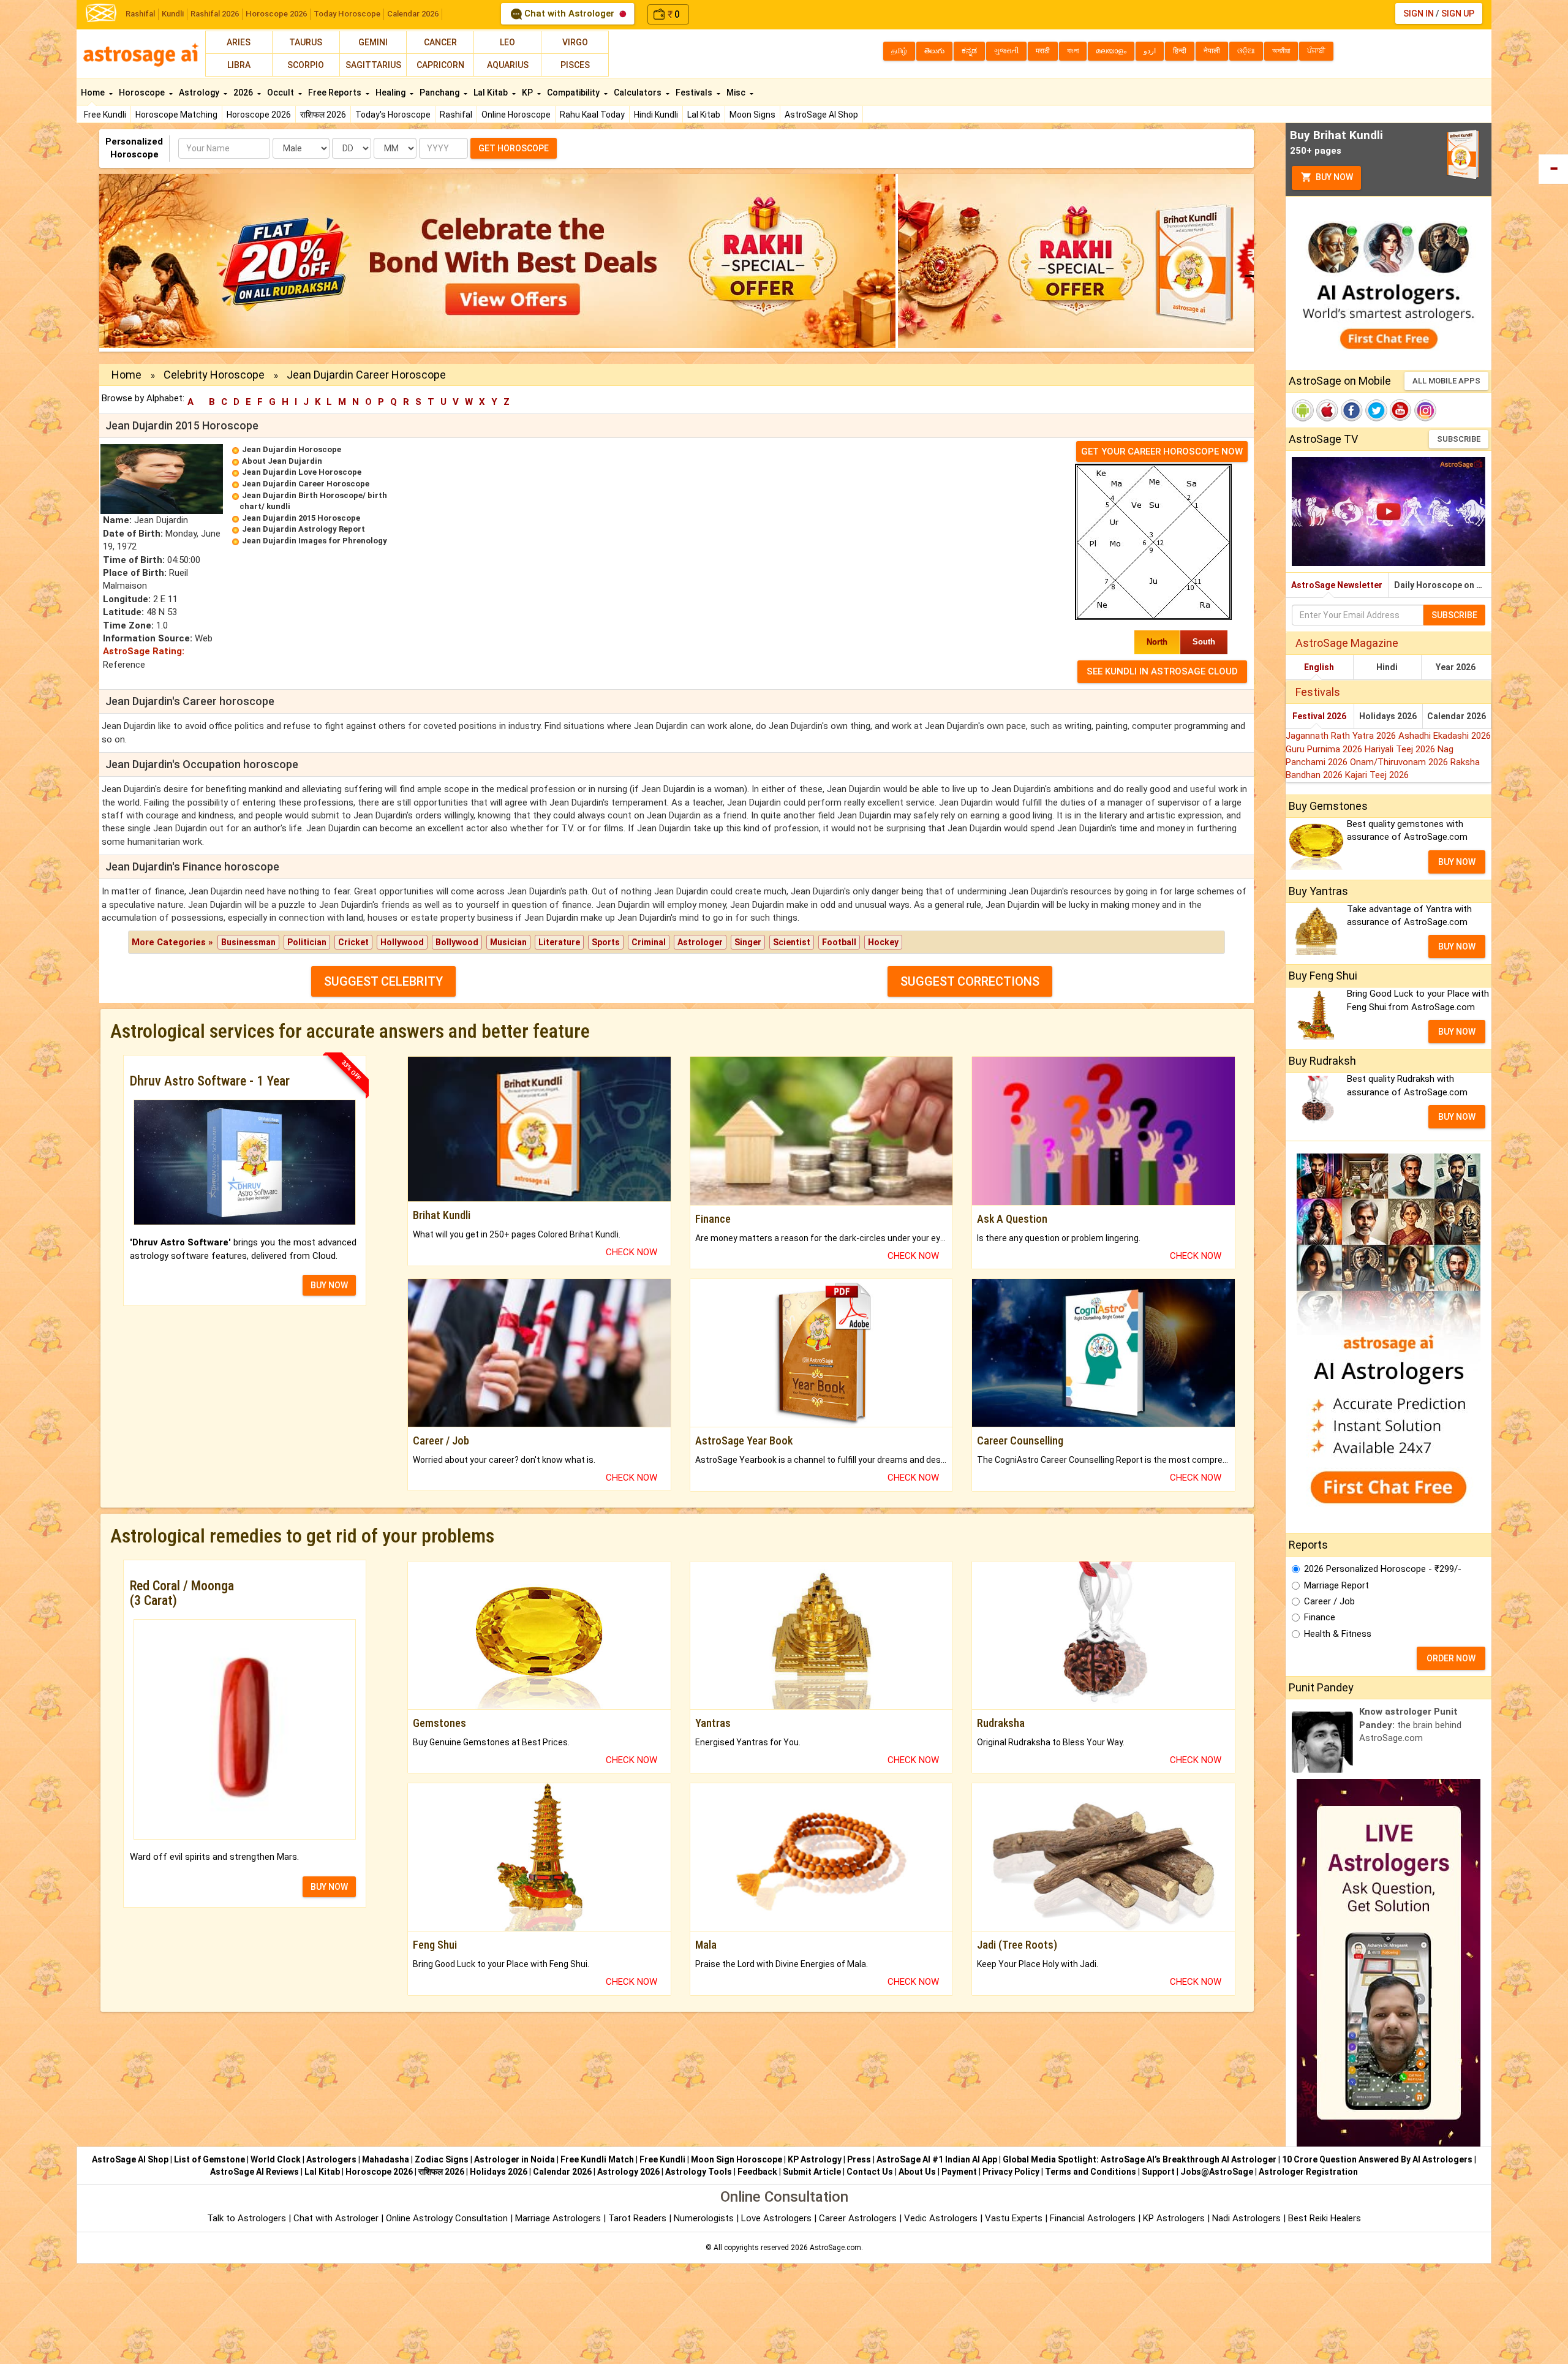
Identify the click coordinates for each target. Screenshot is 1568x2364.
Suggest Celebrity (383, 981)
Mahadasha (386, 2159)
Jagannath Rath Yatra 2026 (1342, 736)
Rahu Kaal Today (592, 115)
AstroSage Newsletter (1337, 585)
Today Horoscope (347, 14)
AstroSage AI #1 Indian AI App (937, 2159)
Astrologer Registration (1308, 2172)
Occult (281, 93)
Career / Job (1329, 1601)
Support (1158, 2172)
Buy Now (1333, 177)
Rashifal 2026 (215, 14)
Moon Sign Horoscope (737, 2159)
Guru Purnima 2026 (1325, 749)
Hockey (883, 942)
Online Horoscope (516, 115)
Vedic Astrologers (941, 2218)
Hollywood (402, 942)
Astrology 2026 (628, 2172)
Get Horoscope (514, 148)
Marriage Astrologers (559, 2218)
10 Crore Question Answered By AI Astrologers (1377, 2159)
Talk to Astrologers (247, 2218)
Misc (737, 93)
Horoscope (143, 93)
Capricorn (440, 65)
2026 (244, 93)
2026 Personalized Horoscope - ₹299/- (1383, 1569)
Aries (239, 42)
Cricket (353, 942)
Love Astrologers (776, 2218)
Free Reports (336, 93)
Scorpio (306, 65)
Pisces (575, 65)
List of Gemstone (209, 2159)
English (1319, 667)
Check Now (631, 1252)
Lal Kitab (704, 115)
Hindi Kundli (656, 115)
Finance (1320, 1617)
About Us (917, 2172)
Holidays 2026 (1388, 716)
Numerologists (705, 2218)
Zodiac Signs (442, 2159)
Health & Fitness (1338, 1634)
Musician (508, 942)
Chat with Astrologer (569, 13)
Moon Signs (752, 115)
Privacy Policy (1011, 2172)
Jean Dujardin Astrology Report (303, 529)
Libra (239, 65)
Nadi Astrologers (1246, 2218)
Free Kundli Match (597, 2159)
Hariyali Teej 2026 (1401, 749)
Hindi (1387, 667)
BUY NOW (329, 1285)
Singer (748, 942)
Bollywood (457, 942)
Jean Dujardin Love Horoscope (302, 472)
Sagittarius (373, 65)
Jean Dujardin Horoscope (292, 449)
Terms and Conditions (1091, 2172)
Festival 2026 (1319, 716)
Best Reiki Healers (1325, 2218)
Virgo (575, 42)
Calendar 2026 (413, 14)
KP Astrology (815, 2159)
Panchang (440, 93)
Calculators (639, 93)
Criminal (649, 942)
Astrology (200, 93)
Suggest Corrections (970, 981)
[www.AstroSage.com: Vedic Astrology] (101, 12)
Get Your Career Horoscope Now (1162, 451)
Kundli (173, 14)
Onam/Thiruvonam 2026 (1400, 762)
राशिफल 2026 (323, 115)
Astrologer (700, 942)
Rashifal (140, 14)
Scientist (792, 942)
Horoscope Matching (176, 115)
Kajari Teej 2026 (1377, 775)
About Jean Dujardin (282, 461)
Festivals (695, 93)
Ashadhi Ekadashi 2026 (1445, 736)
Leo (507, 42)
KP (528, 93)
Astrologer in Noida (514, 2159)
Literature (559, 942)
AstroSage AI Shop (821, 115)
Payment (959, 2172)
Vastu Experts (1014, 2218)
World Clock (276, 2159)
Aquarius (508, 65)
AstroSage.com (835, 2248)
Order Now (1451, 1658)
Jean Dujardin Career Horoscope (306, 484)
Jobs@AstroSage (1217, 2172)
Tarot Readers (639, 2218)
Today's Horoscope (393, 115)
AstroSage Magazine (1347, 643)
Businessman (248, 942)
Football (839, 942)
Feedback (757, 2172)
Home (94, 93)
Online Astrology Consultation (448, 2218)
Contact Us (870, 2172)
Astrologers (331, 2159)
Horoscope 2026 (276, 14)
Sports (606, 942)
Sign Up (1458, 13)
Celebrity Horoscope (214, 375)
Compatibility (574, 93)
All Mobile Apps (1446, 381)
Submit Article (812, 2172)
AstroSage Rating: (144, 651)
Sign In (1419, 13)
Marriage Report (1336, 1585)
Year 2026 (1456, 667)
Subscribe (1459, 439)
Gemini (373, 42)
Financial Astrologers (1093, 2218)
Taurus (306, 42)
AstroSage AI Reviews (254, 2172)
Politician (307, 942)
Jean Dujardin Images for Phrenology (315, 541)
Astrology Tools (699, 2172)
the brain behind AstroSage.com (1410, 1725)
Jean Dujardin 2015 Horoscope (301, 518)
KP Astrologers (1175, 2218)
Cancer (440, 42)
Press (859, 2159)
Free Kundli (105, 115)
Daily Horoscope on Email (1443, 585)
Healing (391, 93)
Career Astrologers (858, 2218)
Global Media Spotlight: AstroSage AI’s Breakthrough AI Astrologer (1140, 2159)
